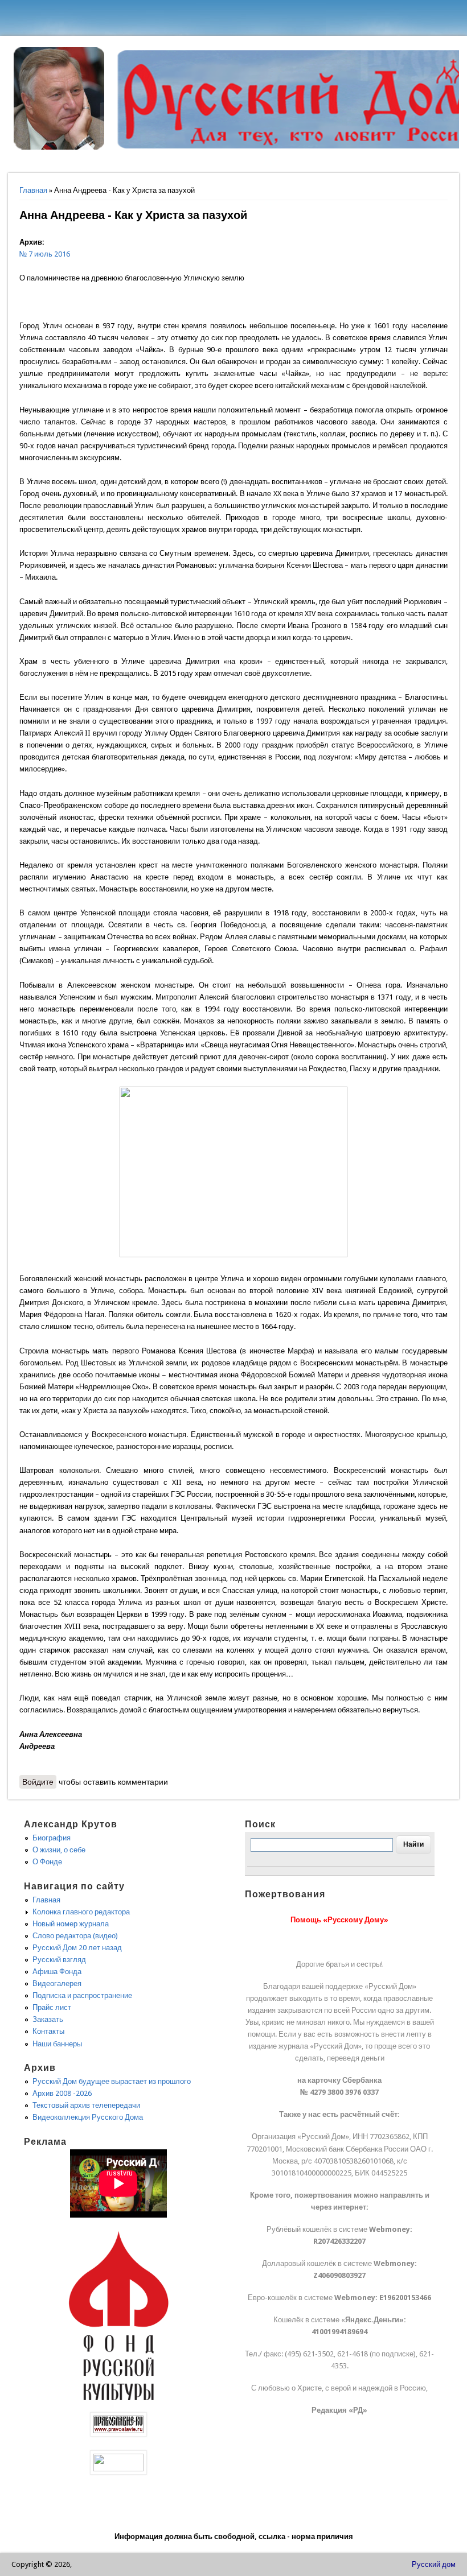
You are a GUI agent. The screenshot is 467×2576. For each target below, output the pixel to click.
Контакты (48, 2031)
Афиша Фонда (57, 1972)
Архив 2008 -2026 (62, 2093)
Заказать (48, 2019)
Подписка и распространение (82, 1995)
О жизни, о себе (59, 1850)
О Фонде (47, 1862)
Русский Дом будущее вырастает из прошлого (112, 2081)
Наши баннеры (57, 2044)
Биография (52, 1838)
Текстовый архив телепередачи (86, 2105)
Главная (33, 190)
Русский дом (434, 2564)
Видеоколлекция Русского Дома (88, 2117)
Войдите (38, 1782)
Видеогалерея (57, 1983)
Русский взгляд (59, 1960)
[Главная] (59, 147)
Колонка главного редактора (81, 1912)
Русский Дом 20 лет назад (77, 1948)
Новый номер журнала (71, 1924)
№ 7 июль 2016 (45, 254)
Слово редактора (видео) (75, 1936)
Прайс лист (52, 2007)
